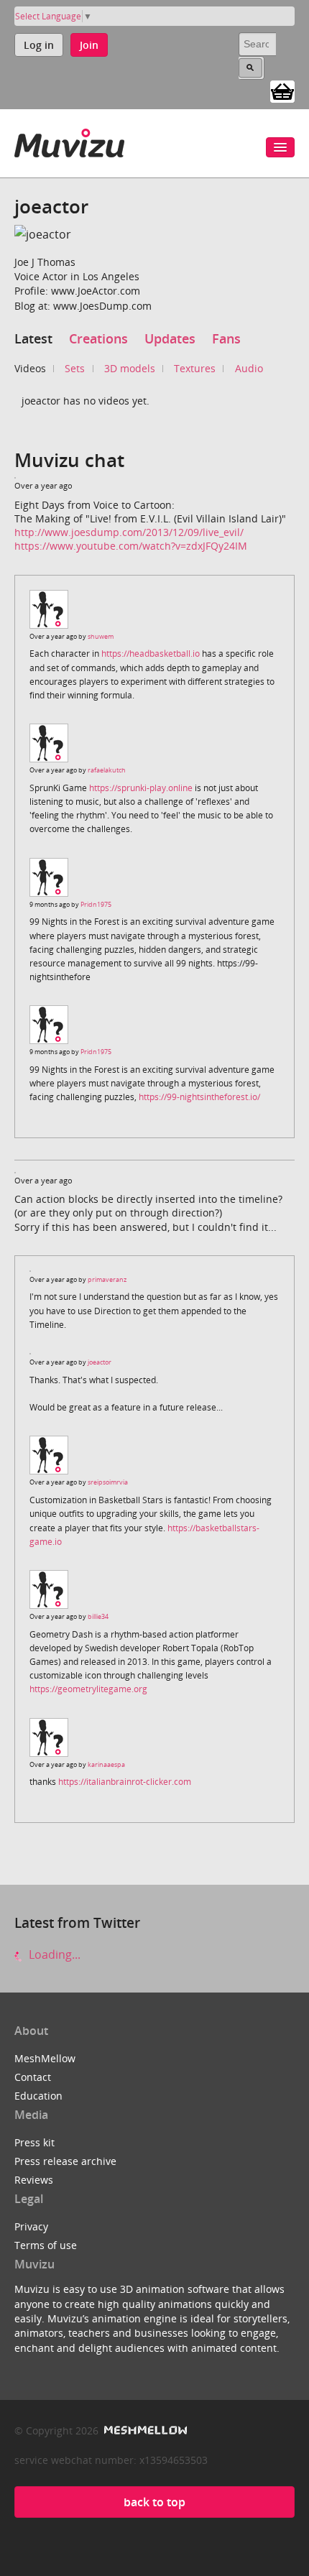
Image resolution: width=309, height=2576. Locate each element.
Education (38, 2096)
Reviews (34, 2180)
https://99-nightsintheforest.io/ (199, 1097)
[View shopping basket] (282, 91)
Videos (30, 368)
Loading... (53, 1954)
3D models (130, 368)
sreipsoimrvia (108, 1482)
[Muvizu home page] (69, 140)
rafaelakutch (107, 770)
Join (89, 45)
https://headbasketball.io (151, 654)
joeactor (100, 1362)
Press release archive (65, 2161)
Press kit (34, 2142)
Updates (170, 338)
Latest (33, 338)
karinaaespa (106, 1764)
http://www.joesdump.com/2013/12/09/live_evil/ (129, 532)
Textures (195, 368)
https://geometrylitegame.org (88, 1689)
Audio (249, 368)
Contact (33, 2077)
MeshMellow (45, 2058)
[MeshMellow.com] (144, 2430)
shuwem (101, 636)
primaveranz (107, 1279)
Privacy (31, 2226)
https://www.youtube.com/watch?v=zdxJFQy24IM (131, 546)
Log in (39, 45)
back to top (154, 2502)
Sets (75, 368)
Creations (98, 338)
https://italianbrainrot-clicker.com (125, 1782)
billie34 (98, 1616)
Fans (226, 338)
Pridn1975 (96, 904)
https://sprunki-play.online (141, 788)
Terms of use (46, 2245)
